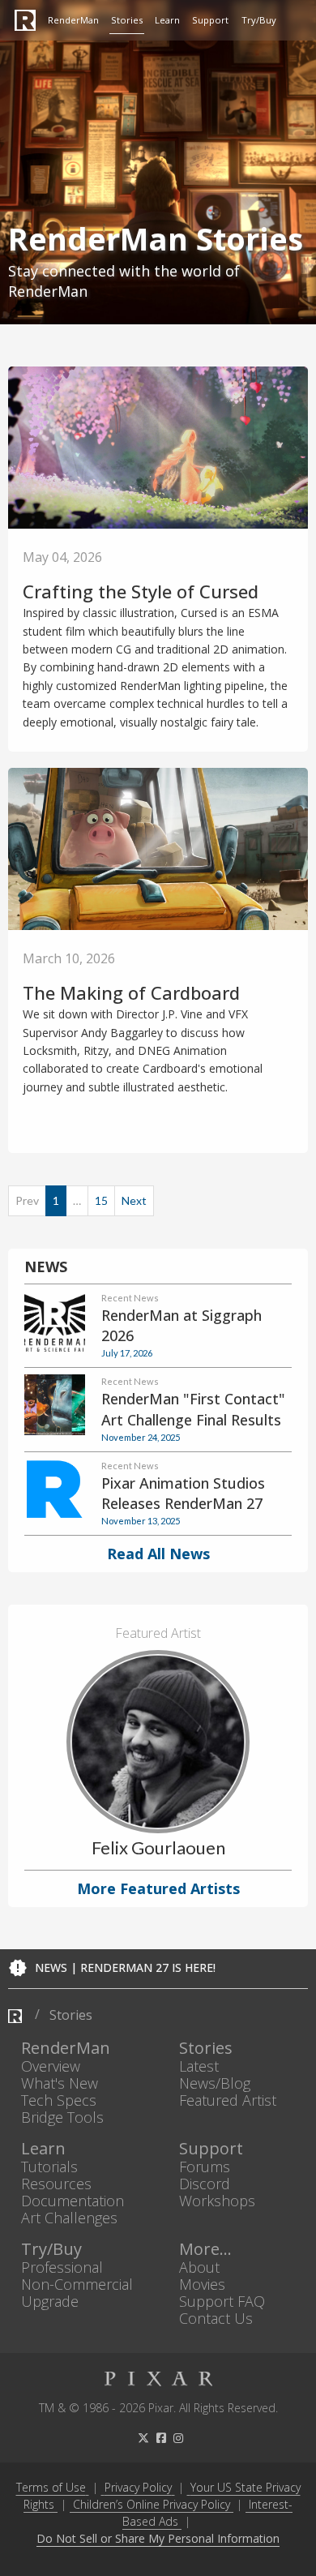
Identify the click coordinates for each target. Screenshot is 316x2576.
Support (210, 20)
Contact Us (216, 2319)
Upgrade (50, 2301)
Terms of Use (51, 2487)
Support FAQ (222, 2301)
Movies (202, 2284)
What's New (60, 2083)
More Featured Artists (158, 1888)
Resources (56, 2183)
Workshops (217, 2201)
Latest (199, 2066)
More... (205, 2249)
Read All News (158, 1554)
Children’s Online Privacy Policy (152, 2504)
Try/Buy (259, 20)
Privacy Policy (138, 2487)
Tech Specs (59, 2100)
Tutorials (49, 2166)
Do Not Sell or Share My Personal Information (158, 2539)
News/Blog (215, 2083)
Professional (62, 2267)
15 (101, 1200)
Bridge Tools (62, 2117)
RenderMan (73, 20)
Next (134, 1200)
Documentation (73, 2201)
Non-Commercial (77, 2284)
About (199, 2267)
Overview (51, 2066)
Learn (167, 20)
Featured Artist (228, 2100)
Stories (127, 20)
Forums (205, 2166)
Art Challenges (69, 2218)
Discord (205, 2183)
